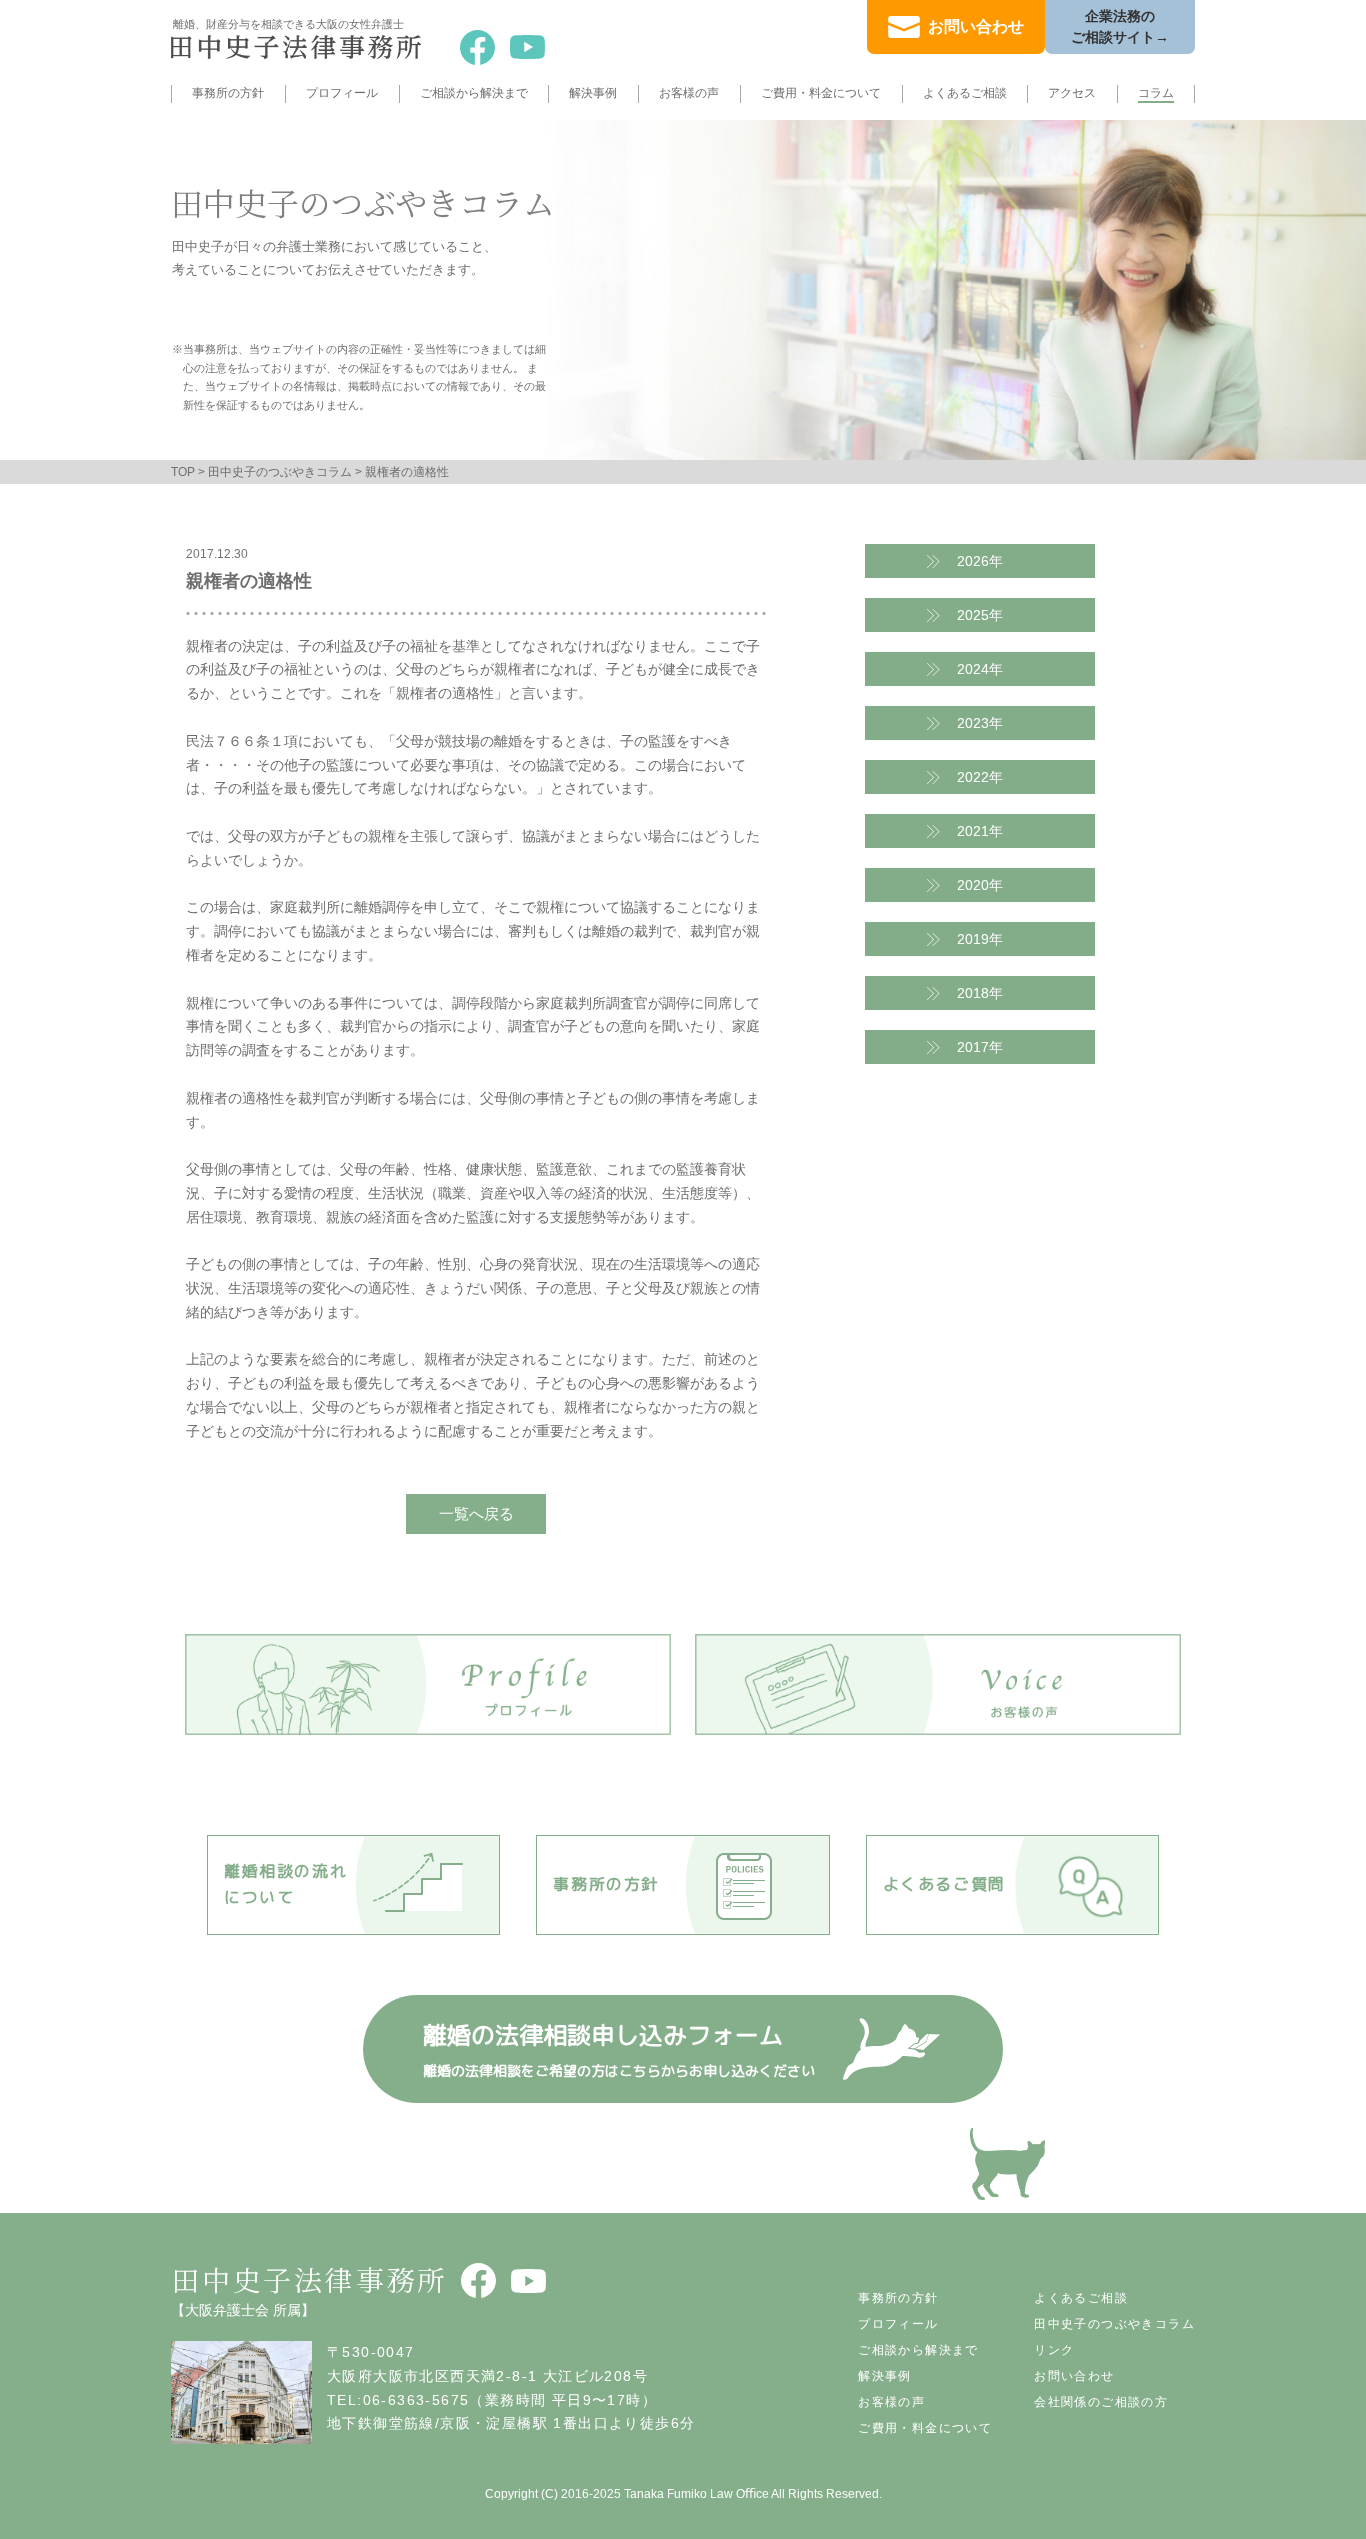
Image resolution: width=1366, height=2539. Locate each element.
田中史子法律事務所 (309, 2279)
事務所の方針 (228, 93)
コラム (1156, 93)
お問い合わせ (976, 26)
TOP (183, 472)
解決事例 (593, 93)
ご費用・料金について (821, 93)
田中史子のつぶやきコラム (280, 472)
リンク (1054, 2350)
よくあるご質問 (944, 1884)
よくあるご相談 (965, 93)
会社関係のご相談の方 (1101, 2402)
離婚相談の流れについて (285, 1884)
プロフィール (342, 93)
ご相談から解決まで (474, 93)
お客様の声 (689, 93)
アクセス (1072, 93)
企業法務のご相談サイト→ (1120, 26)
